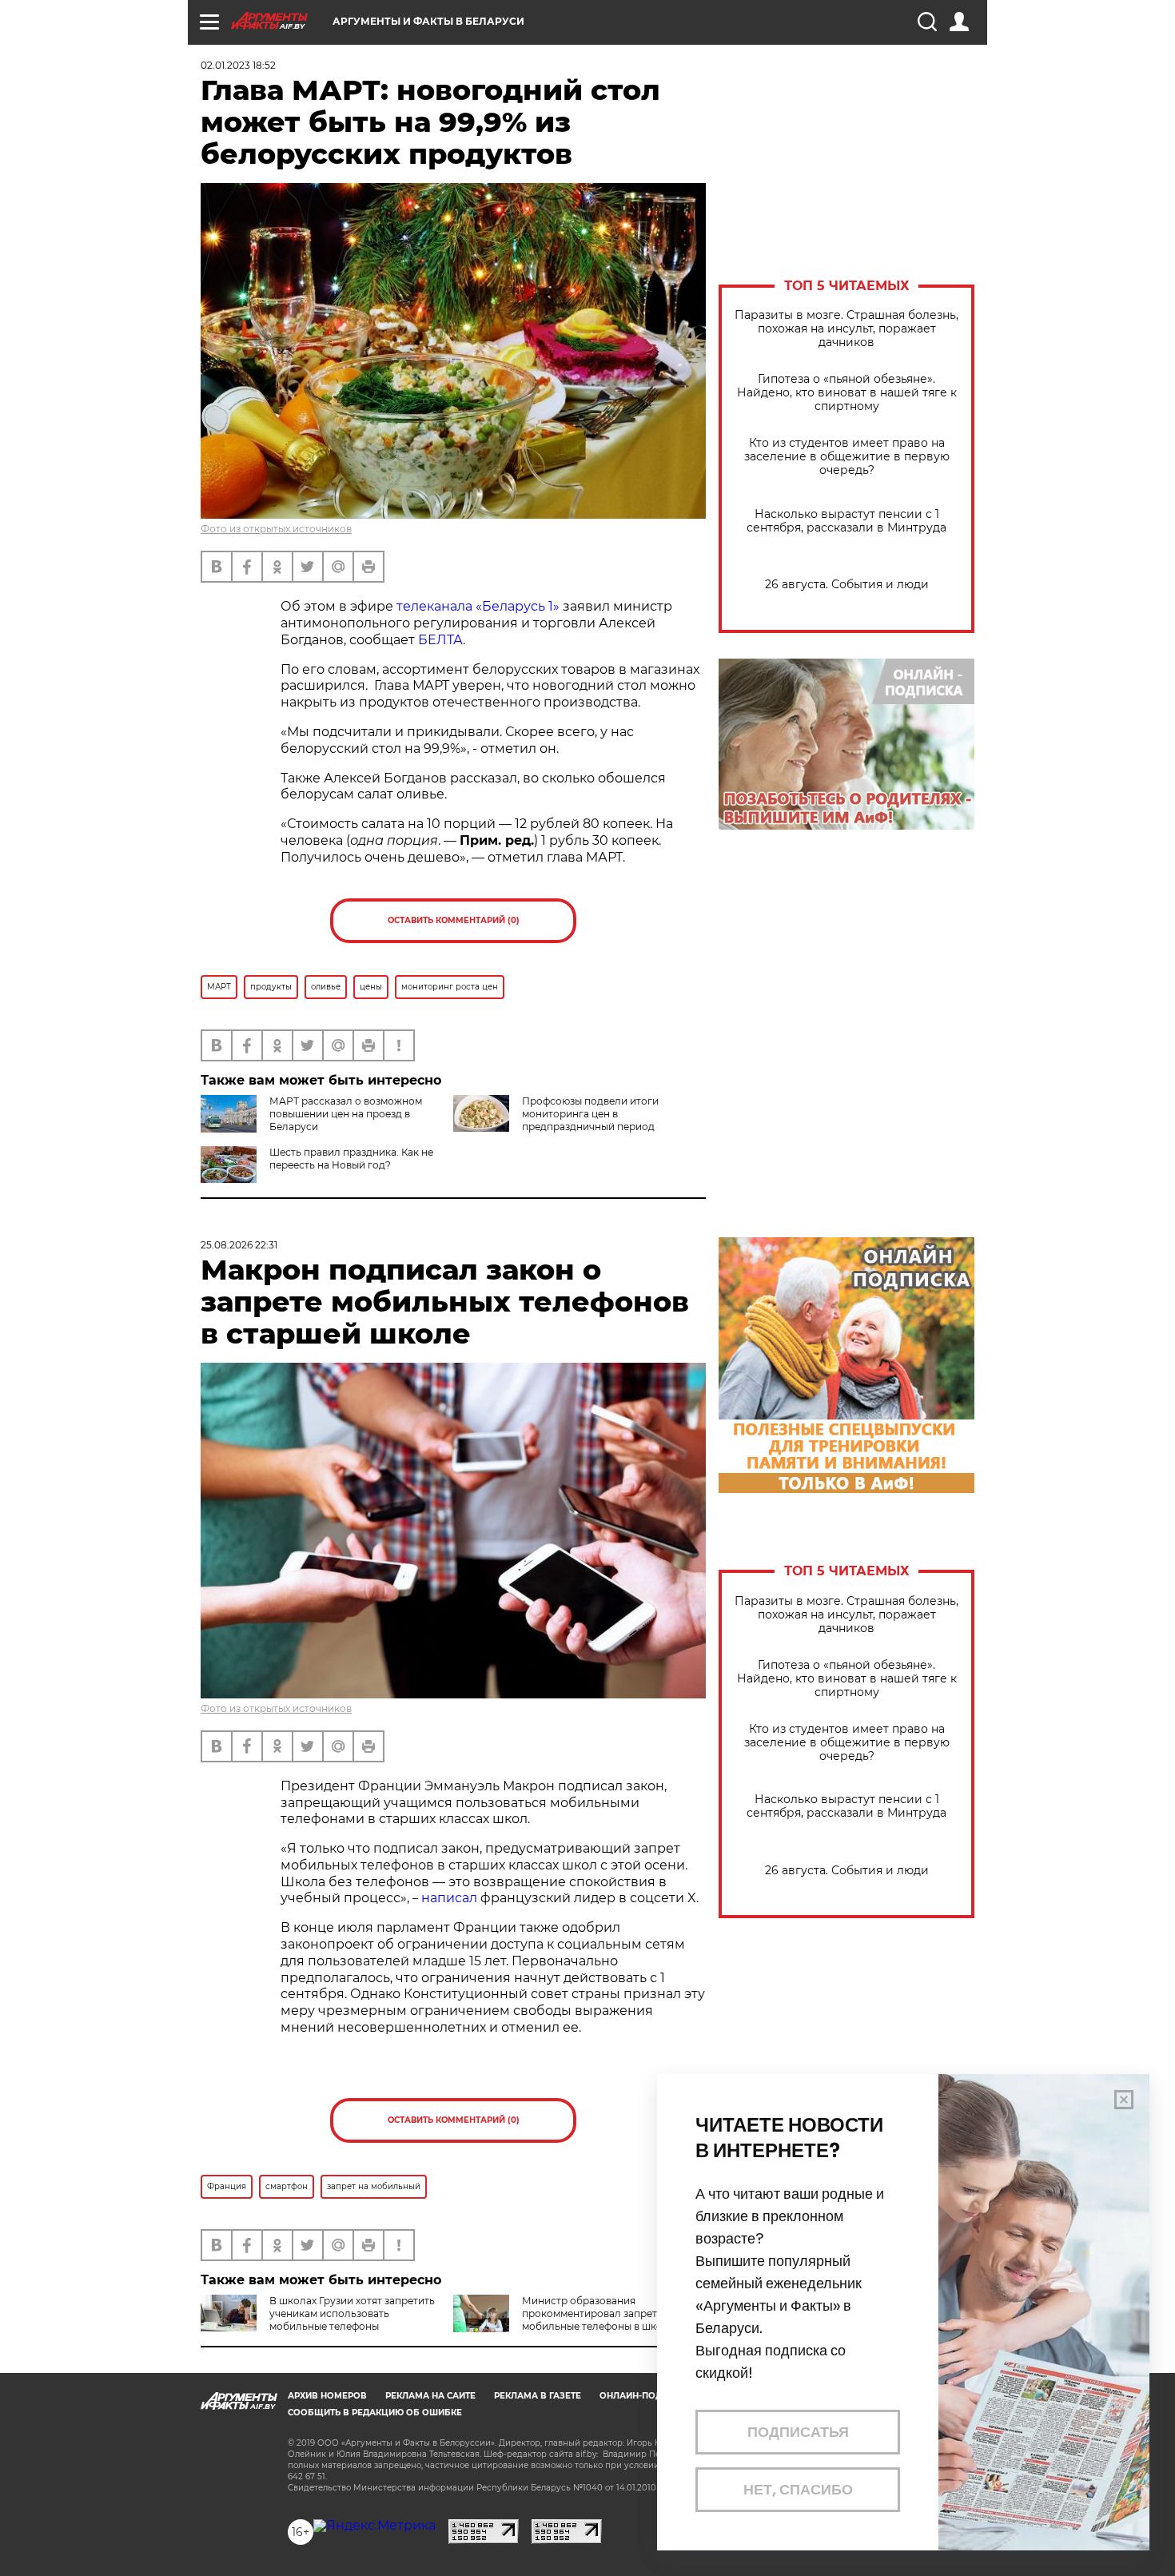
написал (449, 1898)
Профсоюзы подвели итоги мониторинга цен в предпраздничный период (590, 1114)
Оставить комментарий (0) (454, 920)
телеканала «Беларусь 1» (478, 606)
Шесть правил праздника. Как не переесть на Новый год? (351, 1159)
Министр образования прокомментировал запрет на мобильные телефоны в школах (601, 2313)
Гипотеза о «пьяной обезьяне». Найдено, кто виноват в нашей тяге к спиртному (847, 393)
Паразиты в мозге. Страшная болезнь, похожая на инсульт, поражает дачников (846, 329)
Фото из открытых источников (276, 529)
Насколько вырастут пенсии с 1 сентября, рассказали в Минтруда (846, 521)
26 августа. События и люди (847, 585)
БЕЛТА (440, 640)
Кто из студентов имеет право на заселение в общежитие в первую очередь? (847, 457)
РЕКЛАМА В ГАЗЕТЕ (538, 2396)
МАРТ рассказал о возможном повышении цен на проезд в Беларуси (346, 1114)
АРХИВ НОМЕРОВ (327, 2396)
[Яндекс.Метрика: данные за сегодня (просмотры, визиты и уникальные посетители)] (374, 2526)
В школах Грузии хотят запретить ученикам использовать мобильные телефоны (352, 2313)
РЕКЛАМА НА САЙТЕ (430, 2396)
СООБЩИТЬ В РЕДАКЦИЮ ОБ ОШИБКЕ (375, 2413)
